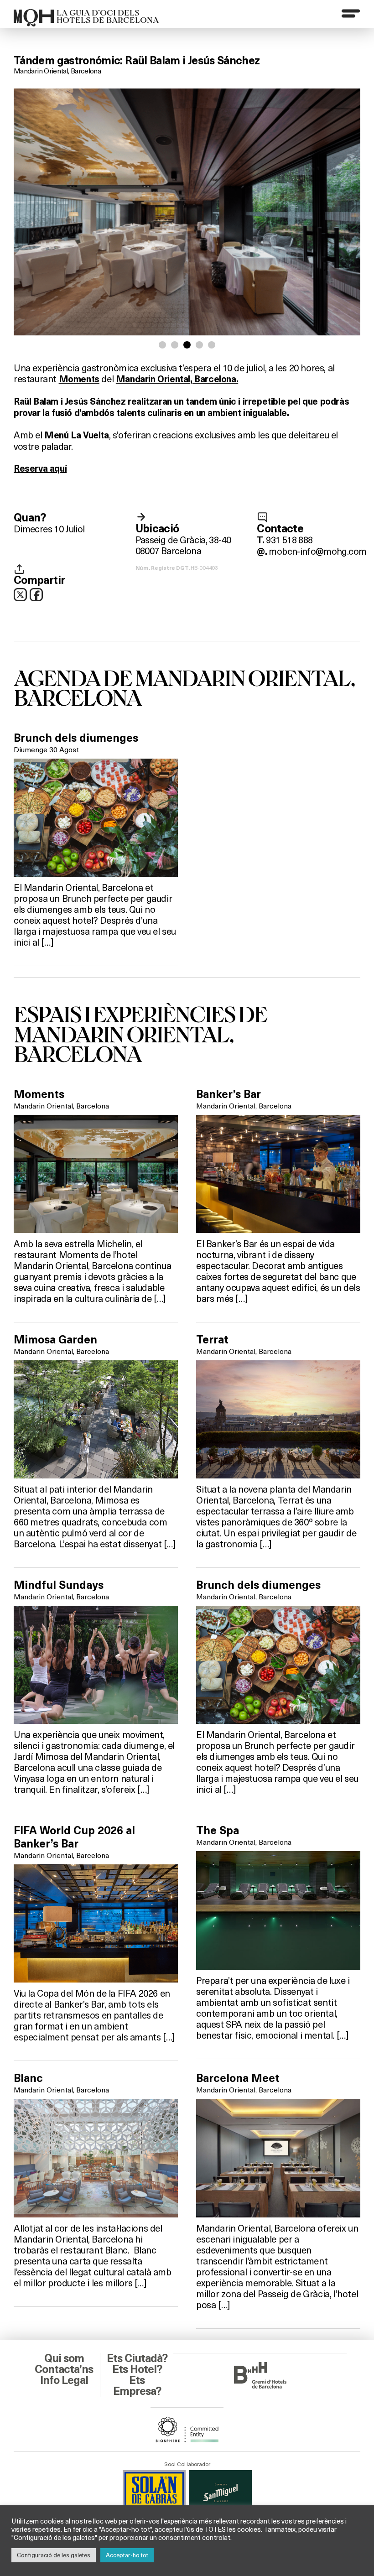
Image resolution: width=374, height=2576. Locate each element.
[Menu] (351, 13)
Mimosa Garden (55, 1340)
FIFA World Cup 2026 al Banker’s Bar (74, 1837)
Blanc (28, 2078)
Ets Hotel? (137, 2369)
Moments (39, 1094)
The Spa (218, 1831)
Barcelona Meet (238, 2078)
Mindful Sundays (59, 1585)
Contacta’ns (64, 2369)
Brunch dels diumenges (76, 738)
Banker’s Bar (229, 1094)
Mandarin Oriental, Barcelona (57, 70)
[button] (162, 345)
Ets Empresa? (137, 2386)
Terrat (212, 1340)
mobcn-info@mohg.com (317, 551)
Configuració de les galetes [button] (54, 2555)
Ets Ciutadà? (137, 2358)
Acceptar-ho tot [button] (127, 2555)
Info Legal (64, 2380)
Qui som (64, 2358)
